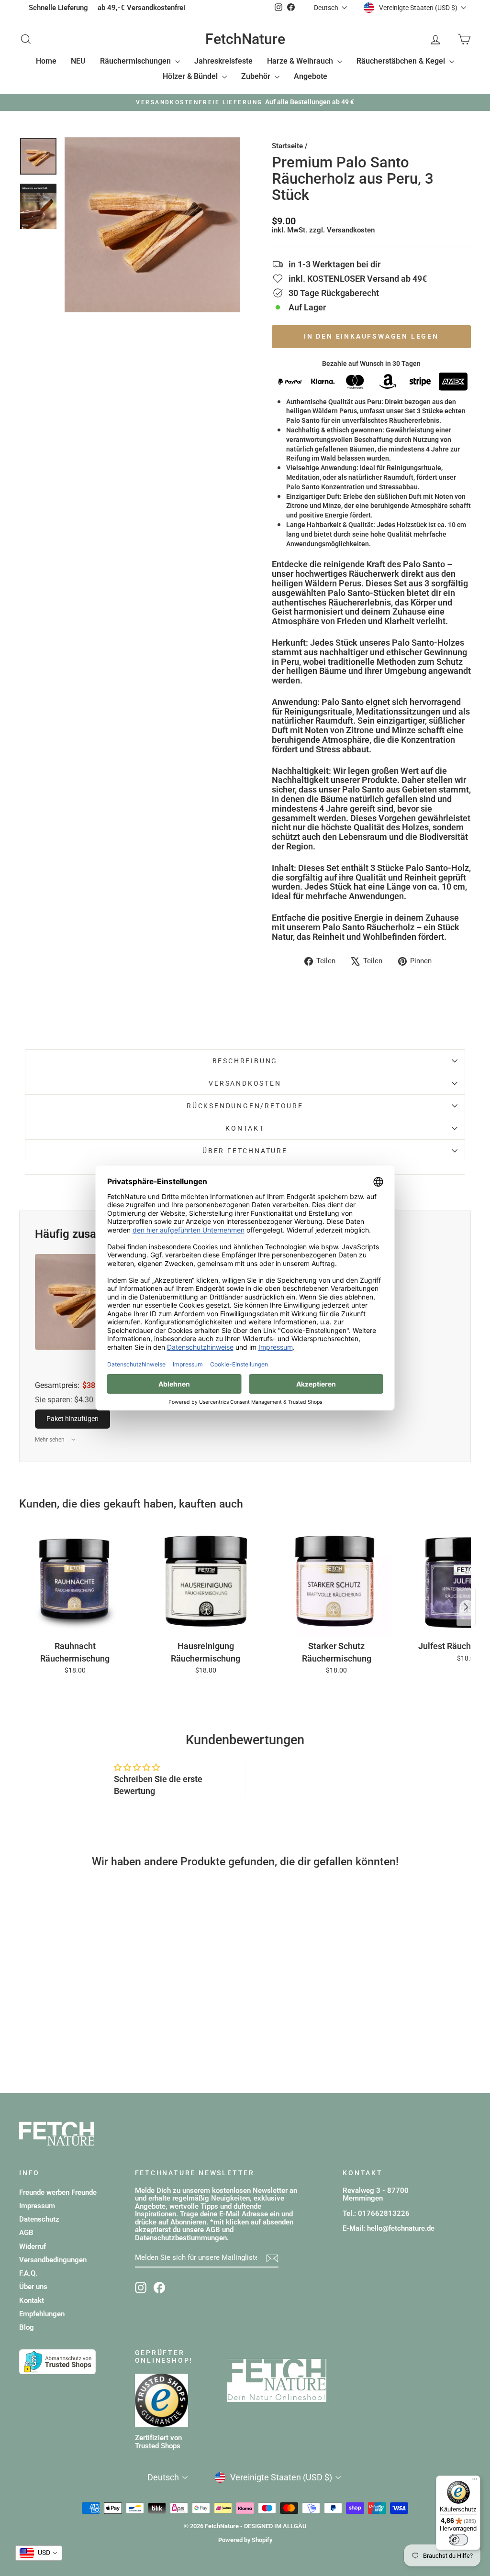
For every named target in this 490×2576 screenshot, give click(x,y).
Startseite (287, 146)
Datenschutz (39, 2219)
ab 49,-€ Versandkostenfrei (141, 8)
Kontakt (245, 1128)
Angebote (311, 76)
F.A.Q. (28, 2273)
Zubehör (257, 76)
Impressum (37, 2206)
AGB (26, 2233)
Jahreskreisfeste (223, 61)
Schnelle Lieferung (58, 8)
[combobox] (39, 2553)
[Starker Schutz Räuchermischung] (337, 1581)
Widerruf (33, 2246)
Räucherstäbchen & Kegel (402, 61)
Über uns (33, 2287)
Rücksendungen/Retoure (245, 1106)
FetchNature (245, 39)
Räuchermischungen (136, 61)
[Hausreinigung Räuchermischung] (206, 1581)
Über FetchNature (245, 1151)
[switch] (458, 2540)
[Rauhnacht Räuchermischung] (75, 1581)
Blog (27, 2327)
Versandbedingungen (53, 2260)
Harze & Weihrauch (301, 61)
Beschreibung (245, 1061)
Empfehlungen (42, 2314)
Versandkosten (351, 230)
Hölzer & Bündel (191, 76)
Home (46, 61)
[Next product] (466, 1607)
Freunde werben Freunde (58, 2192)
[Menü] (475, 2481)
